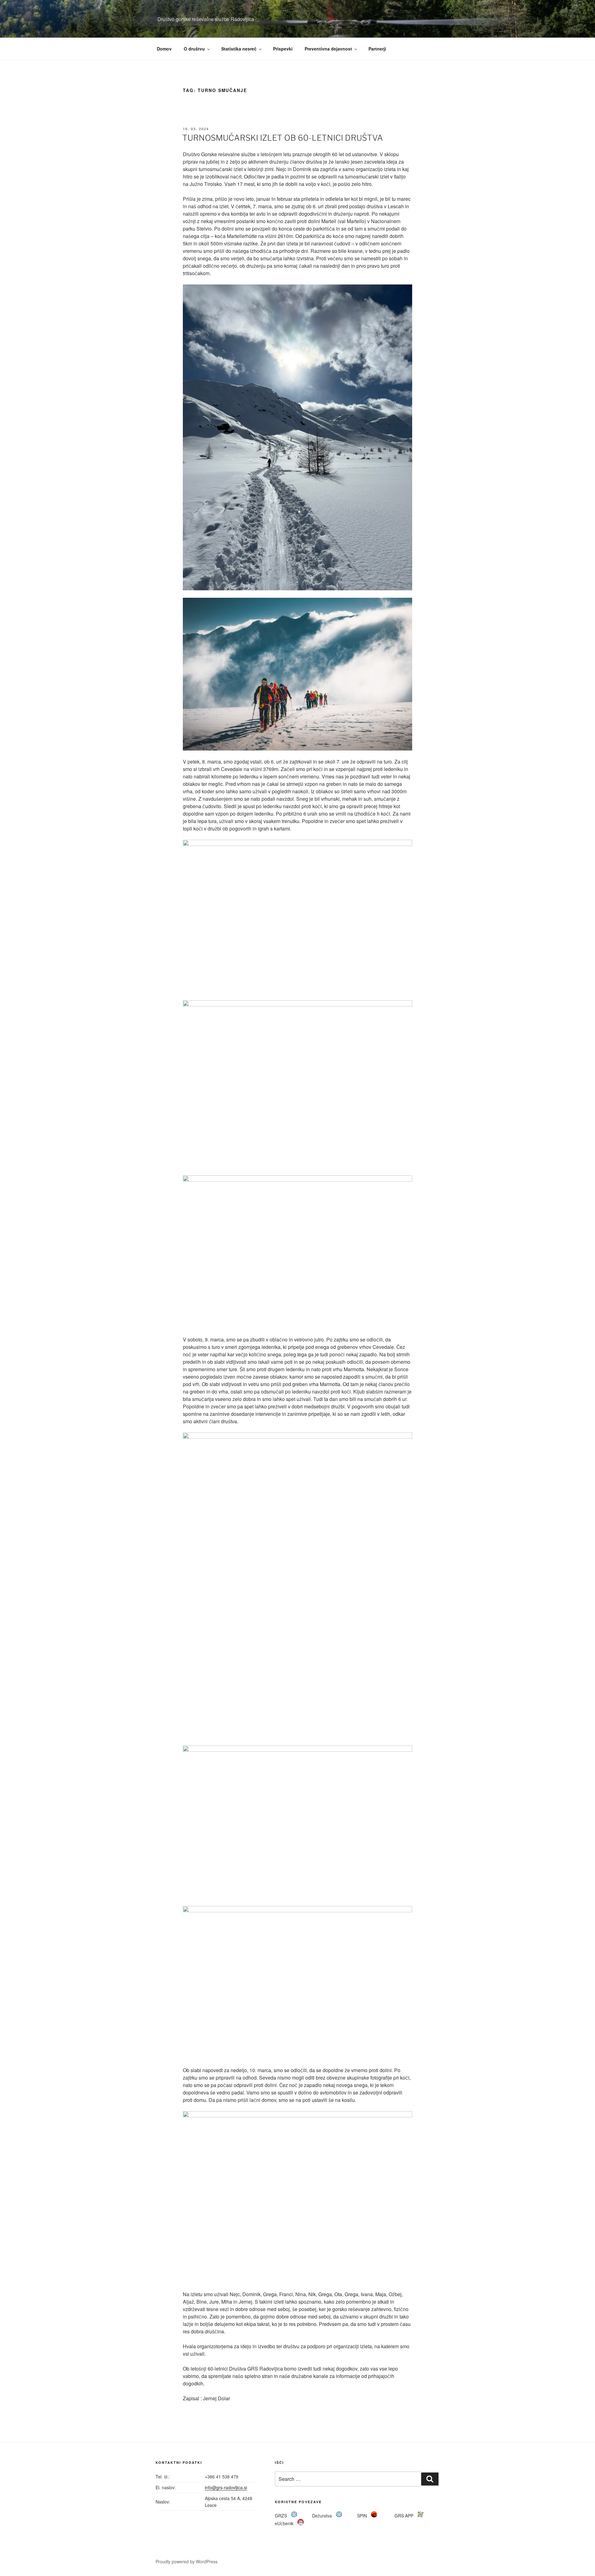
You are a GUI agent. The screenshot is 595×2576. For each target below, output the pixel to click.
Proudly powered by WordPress (187, 2561)
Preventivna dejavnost (328, 49)
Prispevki (283, 49)
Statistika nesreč (239, 49)
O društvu (194, 49)
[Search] (430, 2479)
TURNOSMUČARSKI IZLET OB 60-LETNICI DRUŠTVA (283, 138)
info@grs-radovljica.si (226, 2487)
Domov (164, 49)
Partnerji (377, 49)
